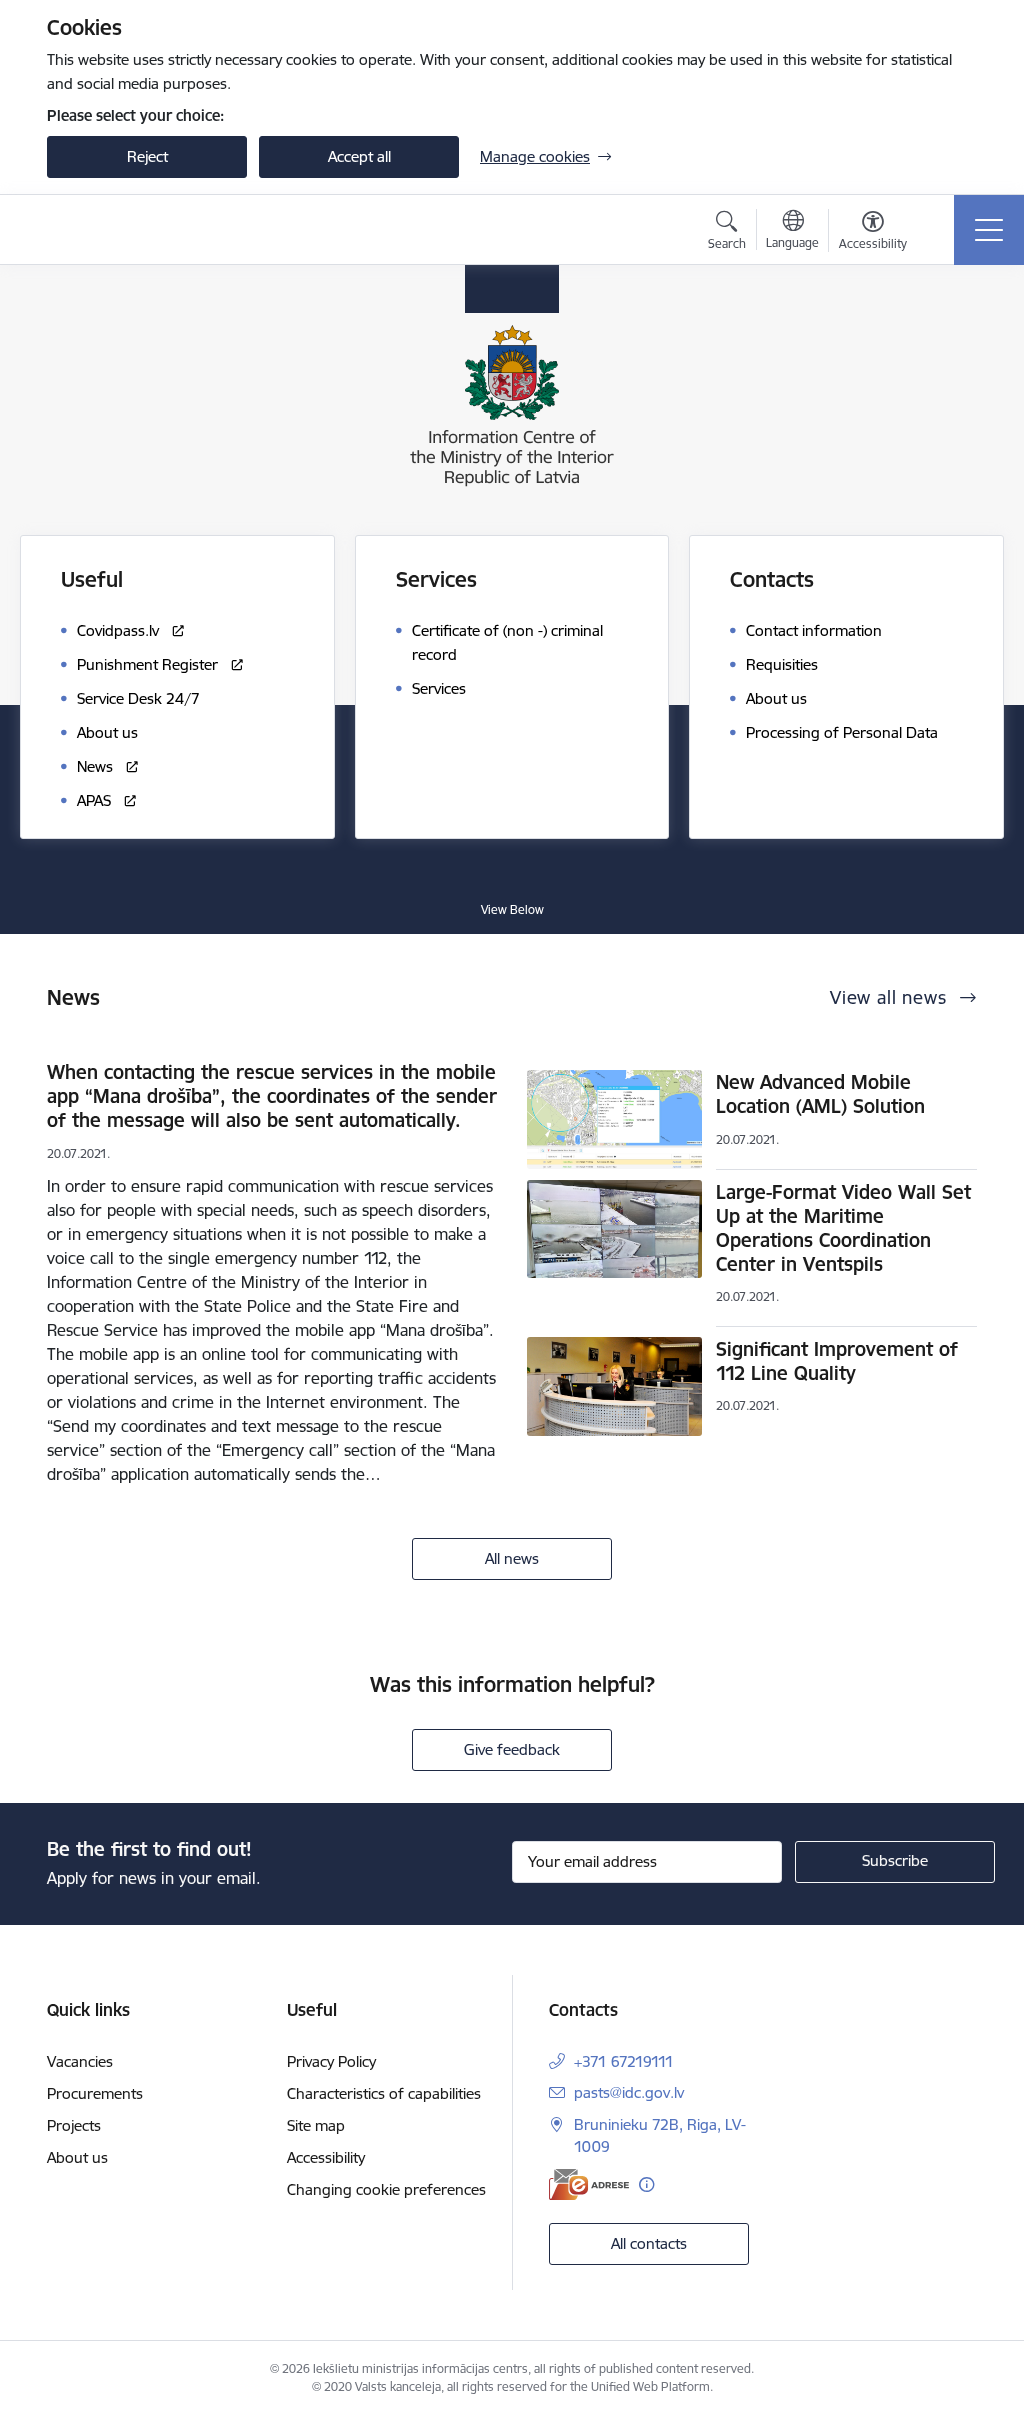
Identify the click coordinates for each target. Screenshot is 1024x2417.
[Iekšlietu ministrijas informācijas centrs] (172, 229)
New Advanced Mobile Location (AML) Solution (820, 1094)
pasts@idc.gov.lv (629, 2092)
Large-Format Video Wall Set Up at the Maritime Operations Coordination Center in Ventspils (843, 1228)
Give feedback (512, 1749)
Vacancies (80, 2061)
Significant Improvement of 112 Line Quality (837, 1361)
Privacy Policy (331, 2061)
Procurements (95, 2093)
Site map (316, 2125)
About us (77, 2157)
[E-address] (589, 2184)
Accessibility (326, 2157)
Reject (147, 156)
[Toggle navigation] (989, 230)
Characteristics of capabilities (384, 2093)
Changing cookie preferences (386, 2189)
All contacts (649, 2243)
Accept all (359, 156)
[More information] (646, 2184)
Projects (74, 2125)
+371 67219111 (624, 2061)
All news (512, 1558)
